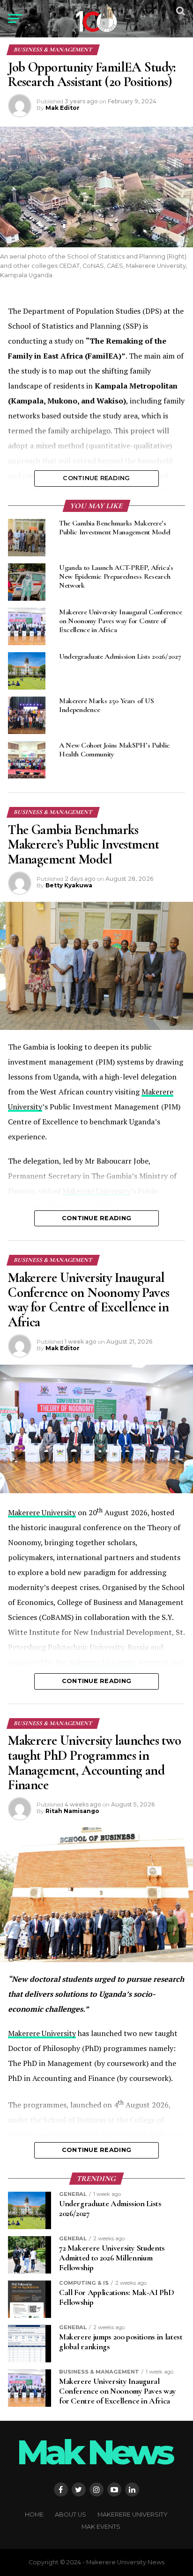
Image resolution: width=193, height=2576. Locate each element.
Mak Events (101, 2527)
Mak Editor (63, 108)
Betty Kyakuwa (69, 885)
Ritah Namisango (72, 1811)
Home (34, 2515)
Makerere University (42, 1512)
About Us (71, 2515)
